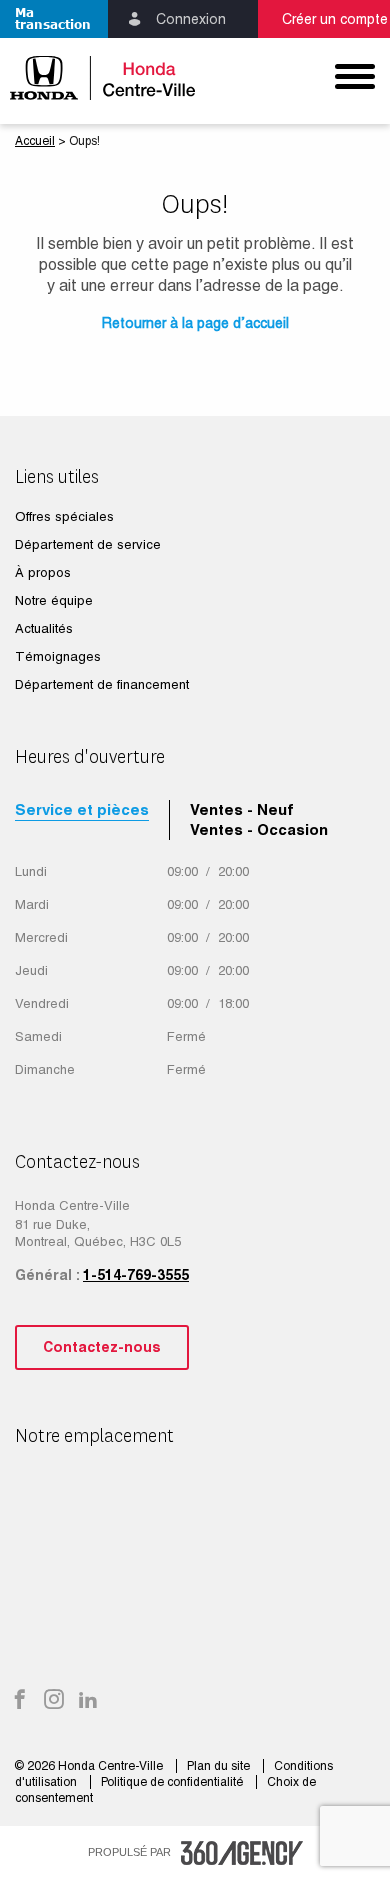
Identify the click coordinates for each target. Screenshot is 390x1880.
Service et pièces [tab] (82, 809)
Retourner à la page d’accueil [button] (195, 323)
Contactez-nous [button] (102, 1347)
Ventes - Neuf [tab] (242, 809)
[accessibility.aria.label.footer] (242, 1853)
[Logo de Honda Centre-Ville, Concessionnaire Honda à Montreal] (97, 77)
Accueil (35, 141)
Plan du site (220, 1766)
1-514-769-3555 (136, 1275)
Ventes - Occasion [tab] (259, 829)
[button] (54, 19)
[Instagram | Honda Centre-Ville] (54, 1701)
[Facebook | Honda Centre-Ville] (20, 1701)
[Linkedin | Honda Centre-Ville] (88, 1701)
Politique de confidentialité (173, 1782)
